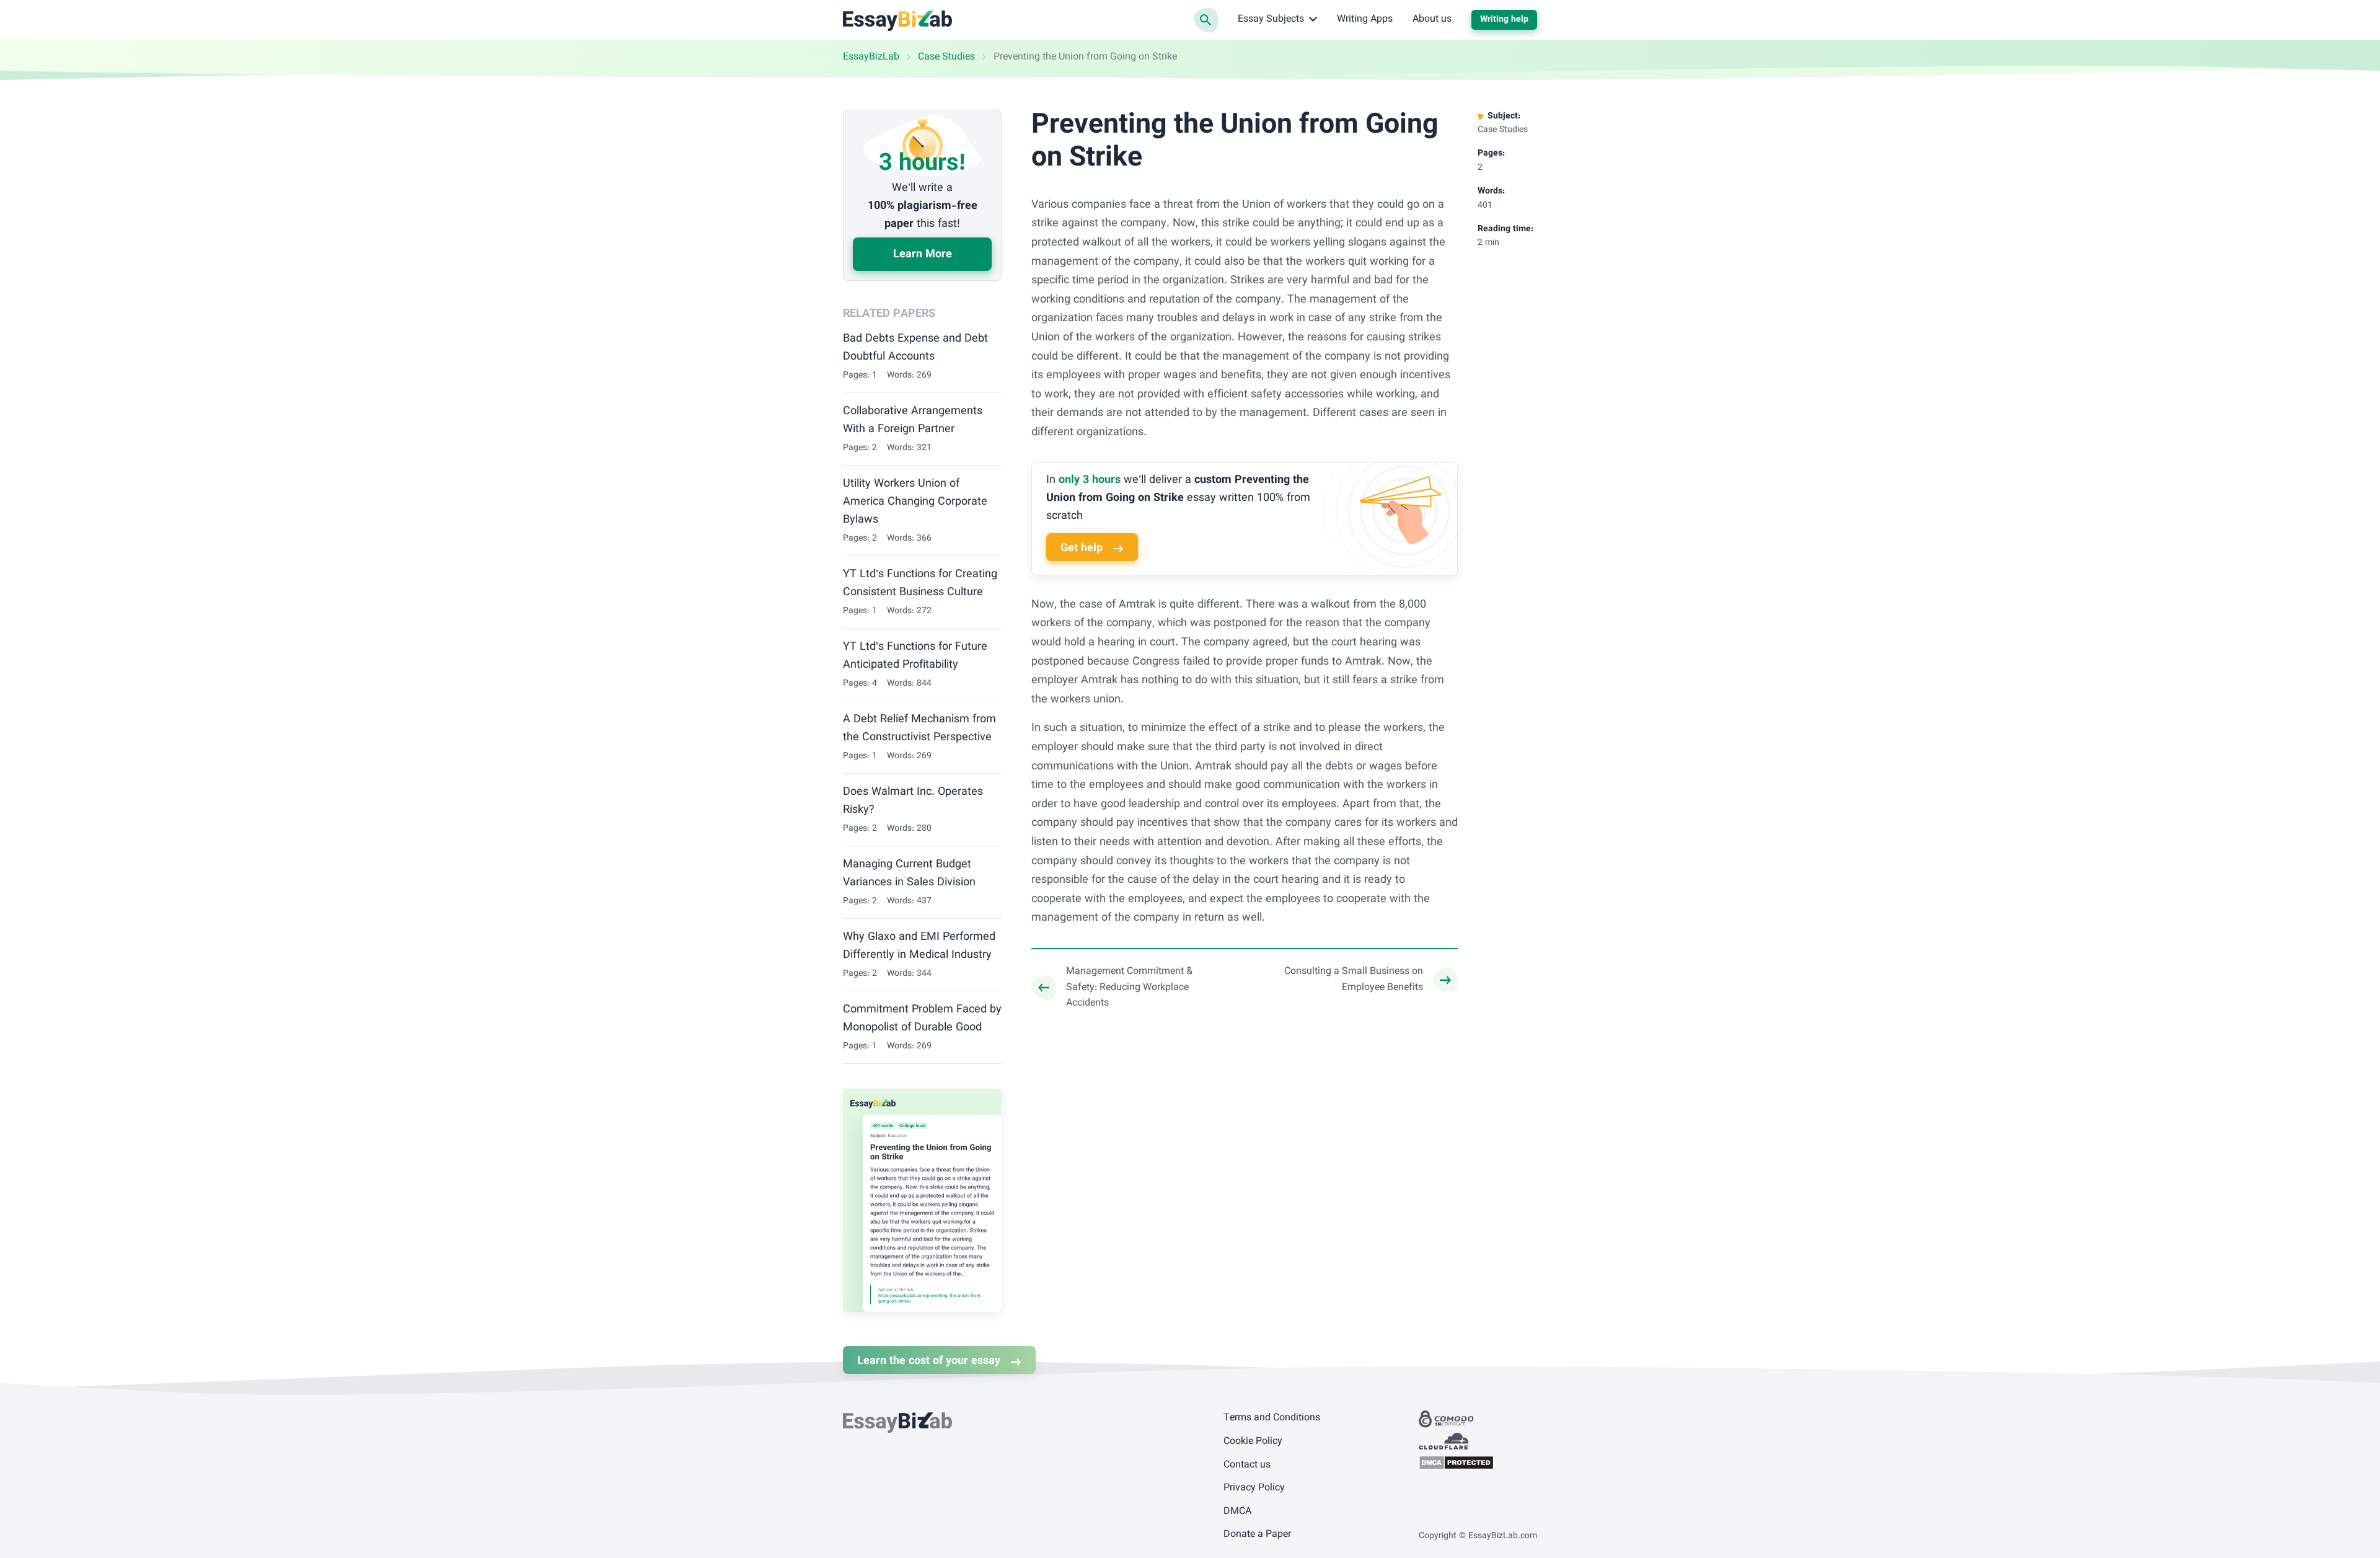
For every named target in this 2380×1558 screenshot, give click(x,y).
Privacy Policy (1254, 1488)
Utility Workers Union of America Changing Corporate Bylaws (915, 502)
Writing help (1504, 20)
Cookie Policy (1253, 1442)
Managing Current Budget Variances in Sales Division (909, 874)
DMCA (1237, 1512)
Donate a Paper (1257, 1535)
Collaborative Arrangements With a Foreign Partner (913, 421)
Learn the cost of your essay (929, 1361)
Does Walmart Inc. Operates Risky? (913, 801)
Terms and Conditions (1272, 1418)
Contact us (1247, 1465)
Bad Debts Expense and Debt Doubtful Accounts (915, 348)
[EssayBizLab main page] (898, 20)
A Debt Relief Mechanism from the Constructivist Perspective (919, 729)
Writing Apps (1365, 20)
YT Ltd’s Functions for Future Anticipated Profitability (915, 656)
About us (1432, 20)
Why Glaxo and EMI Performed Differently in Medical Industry (919, 946)
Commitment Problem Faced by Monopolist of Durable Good (922, 1019)
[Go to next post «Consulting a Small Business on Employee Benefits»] (1361, 980)
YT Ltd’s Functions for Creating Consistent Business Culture (920, 584)
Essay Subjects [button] (1271, 20)
